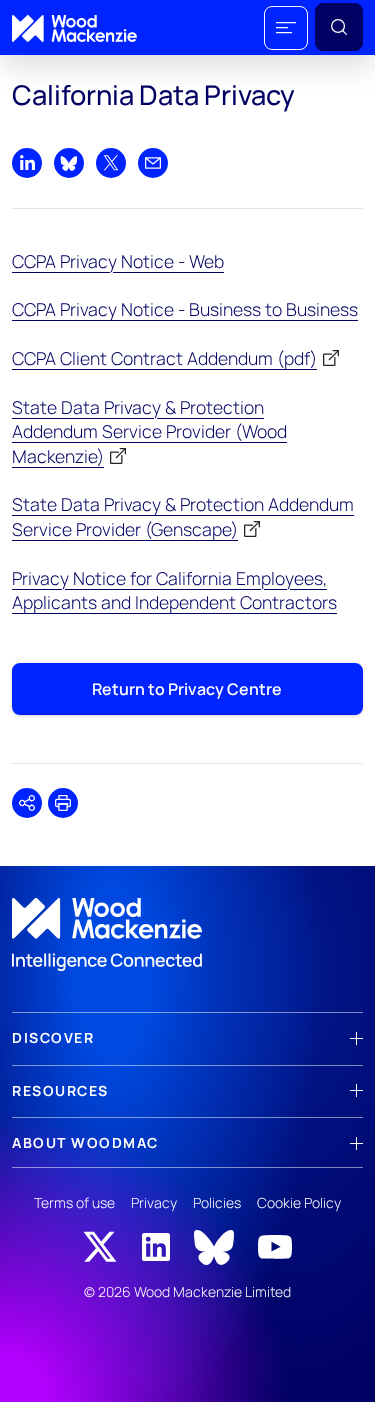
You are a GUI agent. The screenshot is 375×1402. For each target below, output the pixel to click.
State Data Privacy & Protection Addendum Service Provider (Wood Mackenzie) (149, 431)
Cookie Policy (299, 1202)
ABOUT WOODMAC (85, 1142)
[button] (286, 28)
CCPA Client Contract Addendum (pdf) (164, 358)
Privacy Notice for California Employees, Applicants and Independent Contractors (174, 590)
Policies (217, 1202)
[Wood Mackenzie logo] (74, 28)
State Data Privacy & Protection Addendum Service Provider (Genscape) (183, 516)
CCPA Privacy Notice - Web (118, 261)
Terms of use (74, 1202)
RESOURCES (60, 1090)
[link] (187, 935)
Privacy (154, 1202)
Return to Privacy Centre (187, 689)
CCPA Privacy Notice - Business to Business (185, 309)
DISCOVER (53, 1037)
